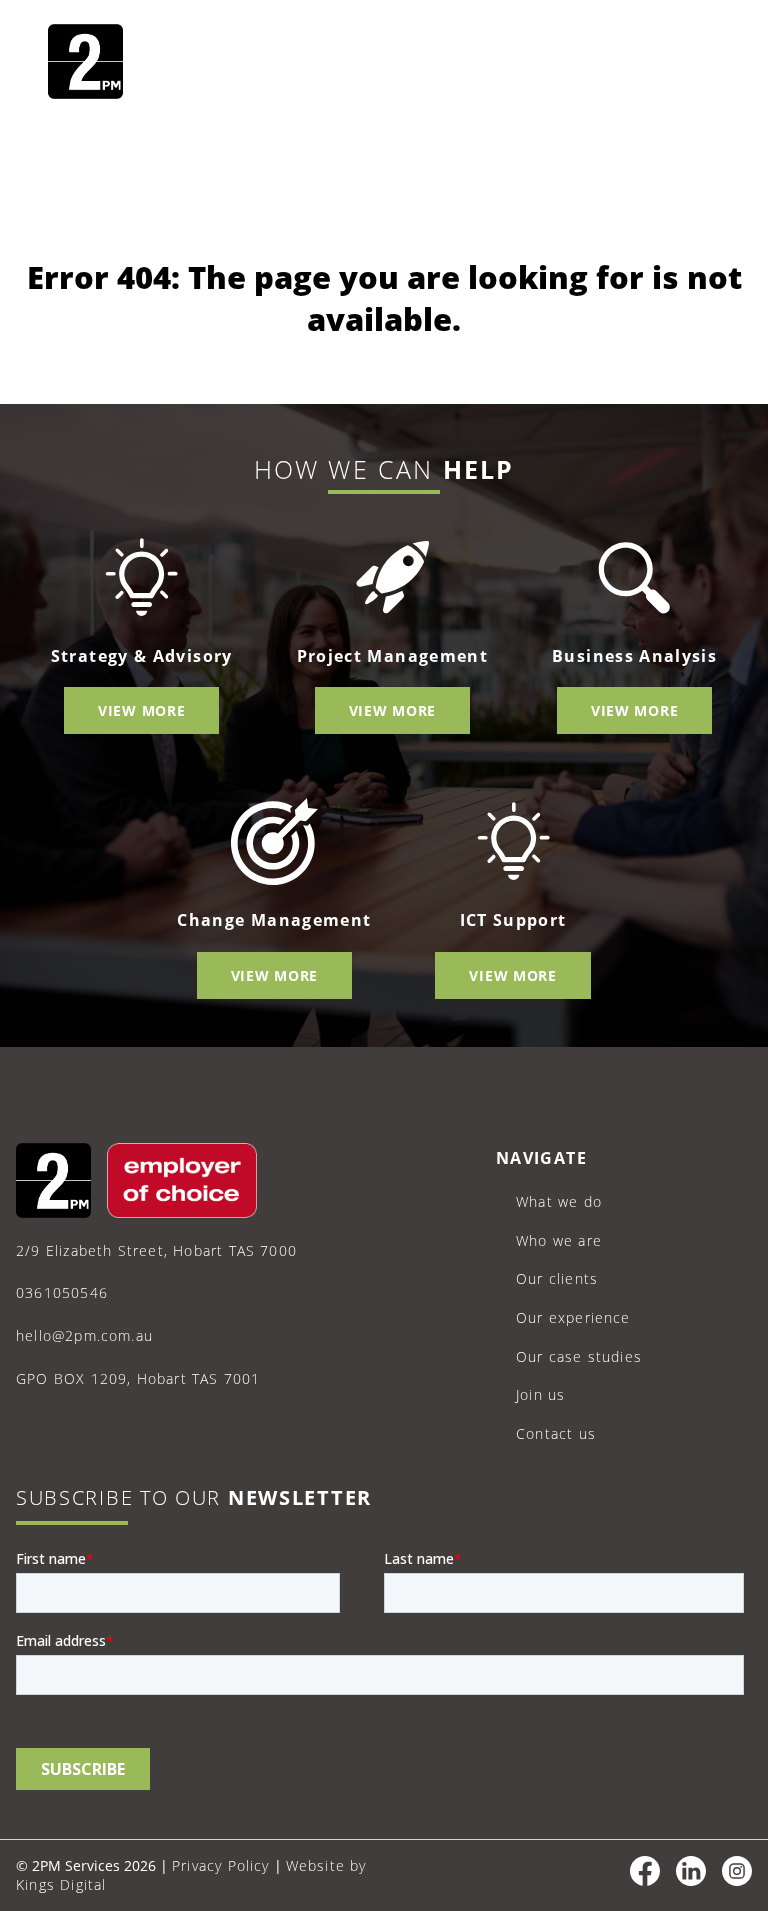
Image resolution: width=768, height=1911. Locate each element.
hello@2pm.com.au (84, 1335)
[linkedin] (691, 1880)
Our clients (557, 1278)
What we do (559, 1201)
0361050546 (62, 1292)
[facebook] (645, 1880)
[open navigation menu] (696, 64)
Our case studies (579, 1356)
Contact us (556, 1433)
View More (141, 710)
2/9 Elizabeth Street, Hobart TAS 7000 (156, 1250)
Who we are (559, 1240)
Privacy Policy (221, 1865)
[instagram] (737, 1880)
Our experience (573, 1317)
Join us (540, 1394)
